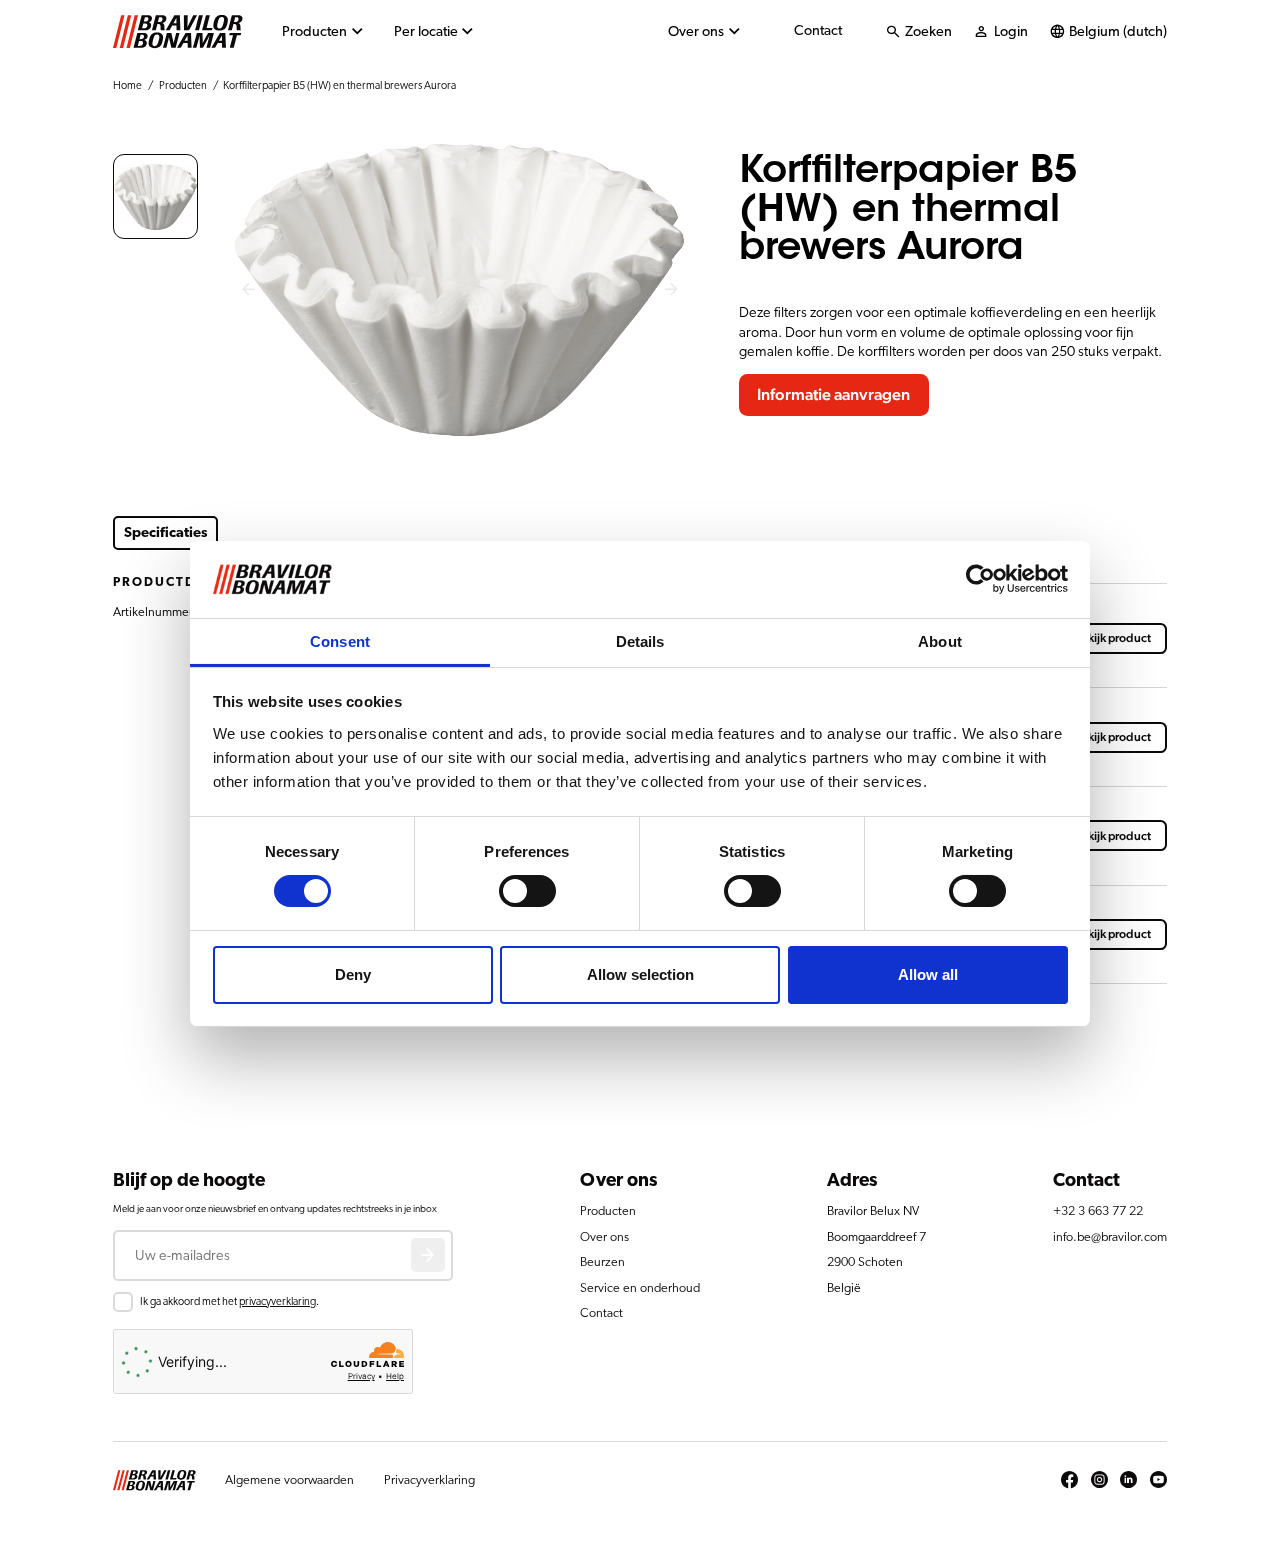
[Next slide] (672, 291)
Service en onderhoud (640, 1288)
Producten (314, 31)
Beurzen (602, 1262)
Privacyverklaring (429, 1480)
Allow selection (640, 974)
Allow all (928, 974)
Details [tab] (640, 641)
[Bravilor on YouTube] (1158, 1481)
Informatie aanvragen (833, 395)
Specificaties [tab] (166, 532)
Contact (818, 30)
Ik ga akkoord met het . (229, 1301)
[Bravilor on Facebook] (1069, 1481)
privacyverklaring (277, 1301)
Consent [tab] (340, 641)
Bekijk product (1112, 638)
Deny (353, 974)
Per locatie (426, 31)
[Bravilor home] (178, 32)
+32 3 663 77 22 (1098, 1211)
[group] (155, 196)
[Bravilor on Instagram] (1099, 1481)
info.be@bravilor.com (1110, 1237)
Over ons (696, 31)
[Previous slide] (248, 291)
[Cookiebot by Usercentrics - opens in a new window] (980, 579)
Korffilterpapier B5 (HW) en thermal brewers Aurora (339, 85)
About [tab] (940, 641)
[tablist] (413, 533)
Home (127, 85)
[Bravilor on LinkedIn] (1128, 1481)
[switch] (527, 891)
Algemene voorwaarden (289, 1480)
